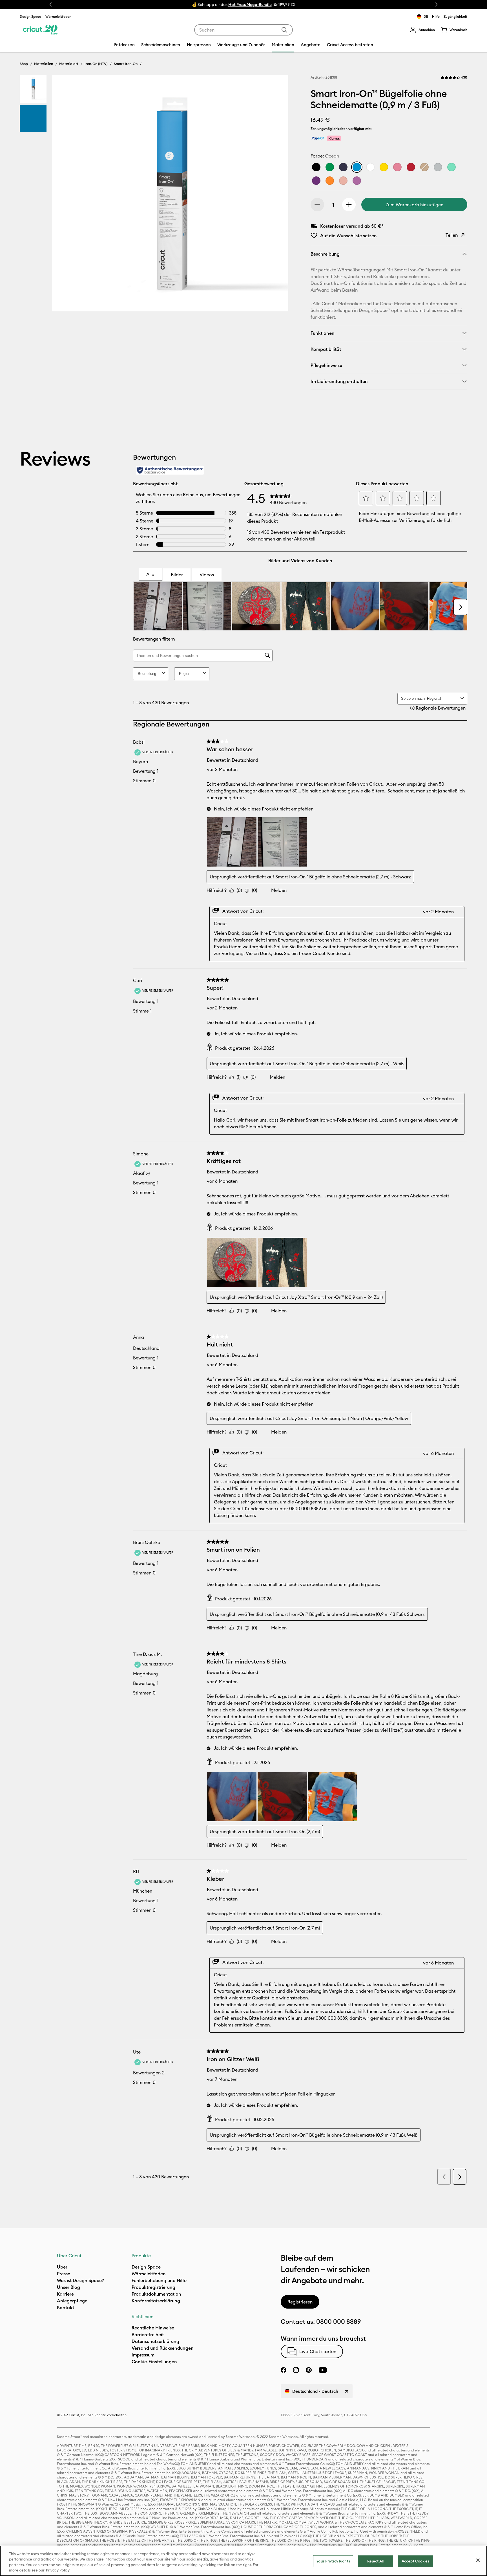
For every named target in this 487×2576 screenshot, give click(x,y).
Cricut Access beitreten (350, 45)
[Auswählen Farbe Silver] (438, 167)
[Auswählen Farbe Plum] (316, 181)
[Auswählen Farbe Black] (316, 167)
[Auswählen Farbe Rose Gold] (343, 181)
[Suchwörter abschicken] (284, 30)
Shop (24, 64)
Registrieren (300, 2302)
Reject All (375, 2561)
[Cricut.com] (40, 30)
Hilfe (436, 16)
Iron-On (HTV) (96, 64)
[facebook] (284, 2370)
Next (436, 5)
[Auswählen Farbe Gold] (424, 167)
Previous (51, 5)
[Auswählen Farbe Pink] (397, 167)
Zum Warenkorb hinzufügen (414, 205)
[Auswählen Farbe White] (370, 167)
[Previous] (64, 195)
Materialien (44, 64)
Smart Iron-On (126, 64)
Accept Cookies (416, 2561)
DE (426, 16)
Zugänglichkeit (455, 16)
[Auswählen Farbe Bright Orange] (330, 181)
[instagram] (296, 2370)
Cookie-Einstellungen (154, 2362)
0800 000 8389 (338, 2322)
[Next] (276, 195)
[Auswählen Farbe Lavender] (357, 181)
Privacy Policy (58, 2570)
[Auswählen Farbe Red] (411, 167)
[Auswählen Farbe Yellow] (384, 167)
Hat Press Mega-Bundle (250, 5)
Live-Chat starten (318, 2351)
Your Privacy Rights (333, 2561)
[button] (422, 30)
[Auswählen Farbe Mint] (451, 167)
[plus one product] (349, 205)
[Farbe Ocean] (357, 167)
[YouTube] (323, 2370)
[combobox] (243, 30)
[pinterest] (309, 2370)
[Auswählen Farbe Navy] (343, 167)
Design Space (30, 16)
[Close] (478, 2560)
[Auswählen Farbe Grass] (330, 167)
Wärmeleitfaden (58, 16)
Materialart (69, 64)
